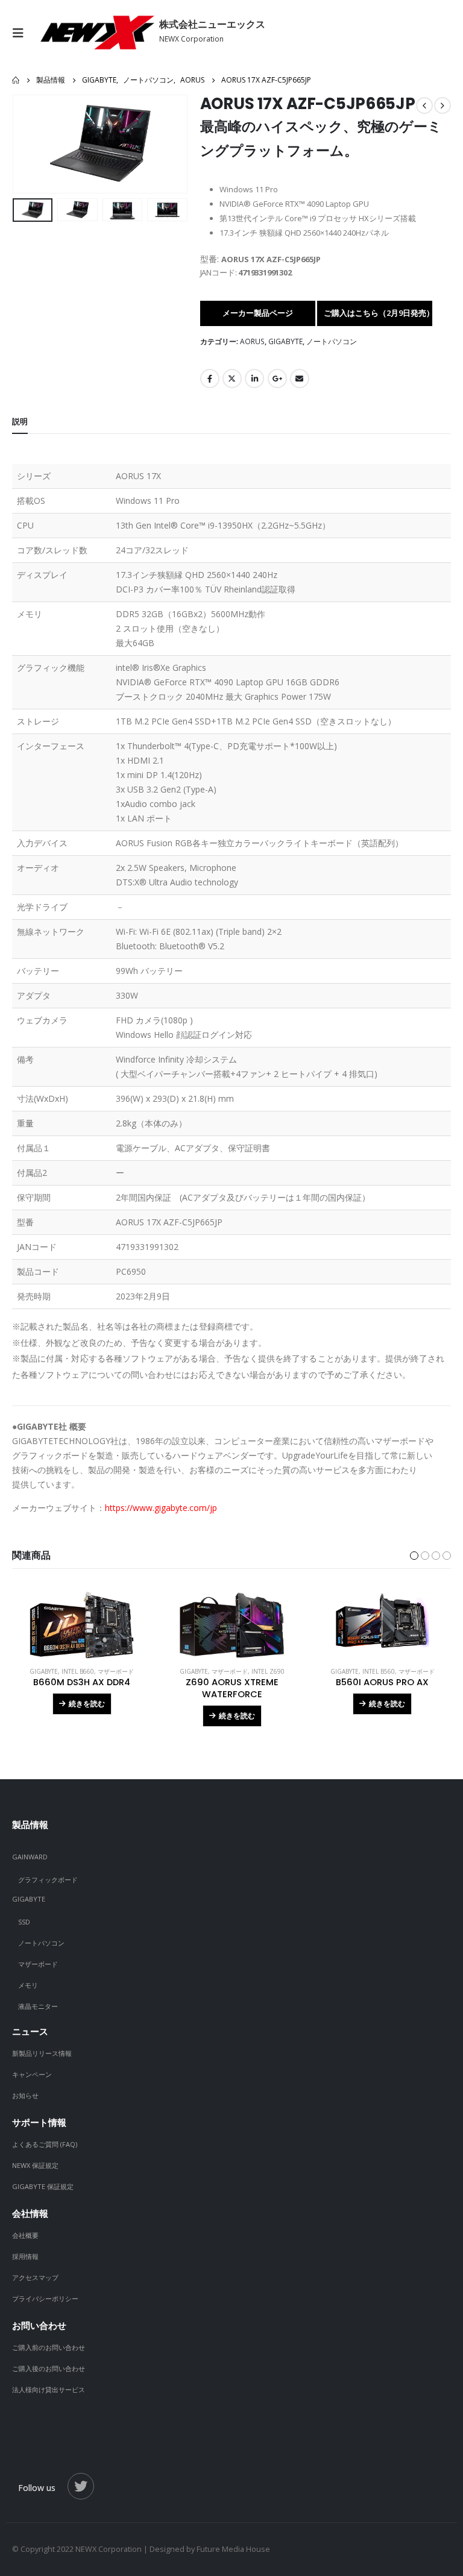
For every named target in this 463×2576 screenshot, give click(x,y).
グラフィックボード (48, 1880)
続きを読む (87, 1704)
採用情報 (25, 2256)
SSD (24, 1922)
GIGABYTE (285, 341)
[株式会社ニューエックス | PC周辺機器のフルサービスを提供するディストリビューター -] (96, 33)
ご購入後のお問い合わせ (49, 2368)
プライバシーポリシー (45, 2298)
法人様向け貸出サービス (49, 2389)
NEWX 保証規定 (35, 2165)
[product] (82, 1625)
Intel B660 (78, 1671)
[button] (27, 144)
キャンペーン (32, 2074)
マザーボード (116, 1671)
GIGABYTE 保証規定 (43, 2186)
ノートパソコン (332, 341)
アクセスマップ (35, 2277)
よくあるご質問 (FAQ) (45, 2144)
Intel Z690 (268, 1671)
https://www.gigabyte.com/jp (161, 1508)
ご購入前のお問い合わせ (49, 2347)
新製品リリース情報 (42, 2053)
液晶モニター (38, 2006)
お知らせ (25, 2095)
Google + (277, 379)
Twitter (232, 379)
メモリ (28, 1985)
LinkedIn (254, 379)
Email (300, 379)
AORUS (252, 341)
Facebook (210, 379)
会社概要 (25, 2235)
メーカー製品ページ (258, 313)
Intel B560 (379, 1671)
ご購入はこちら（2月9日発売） (378, 313)
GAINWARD (30, 1857)
